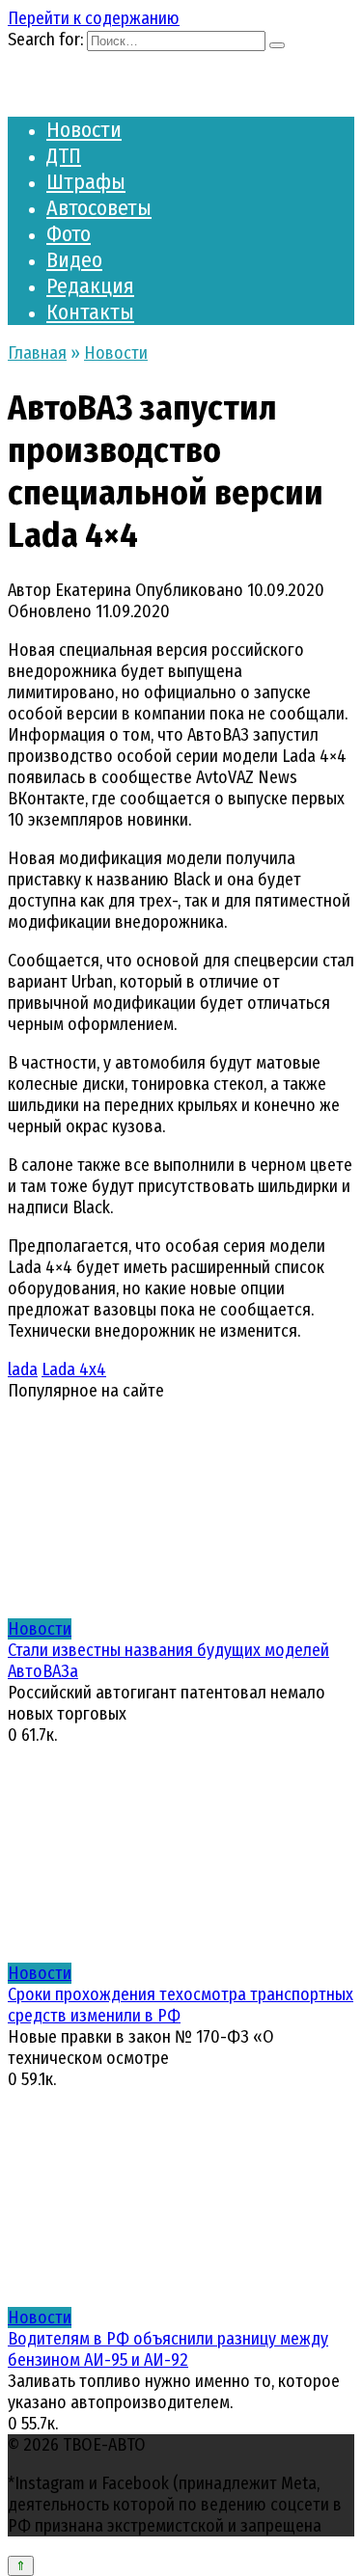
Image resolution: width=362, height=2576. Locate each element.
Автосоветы (99, 208)
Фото (69, 234)
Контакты (90, 312)
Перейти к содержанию (94, 18)
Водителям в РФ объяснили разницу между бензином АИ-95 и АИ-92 (168, 2349)
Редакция (90, 286)
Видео (74, 260)
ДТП (64, 156)
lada (23, 1369)
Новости (84, 130)
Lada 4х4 (74, 1369)
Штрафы (86, 182)
